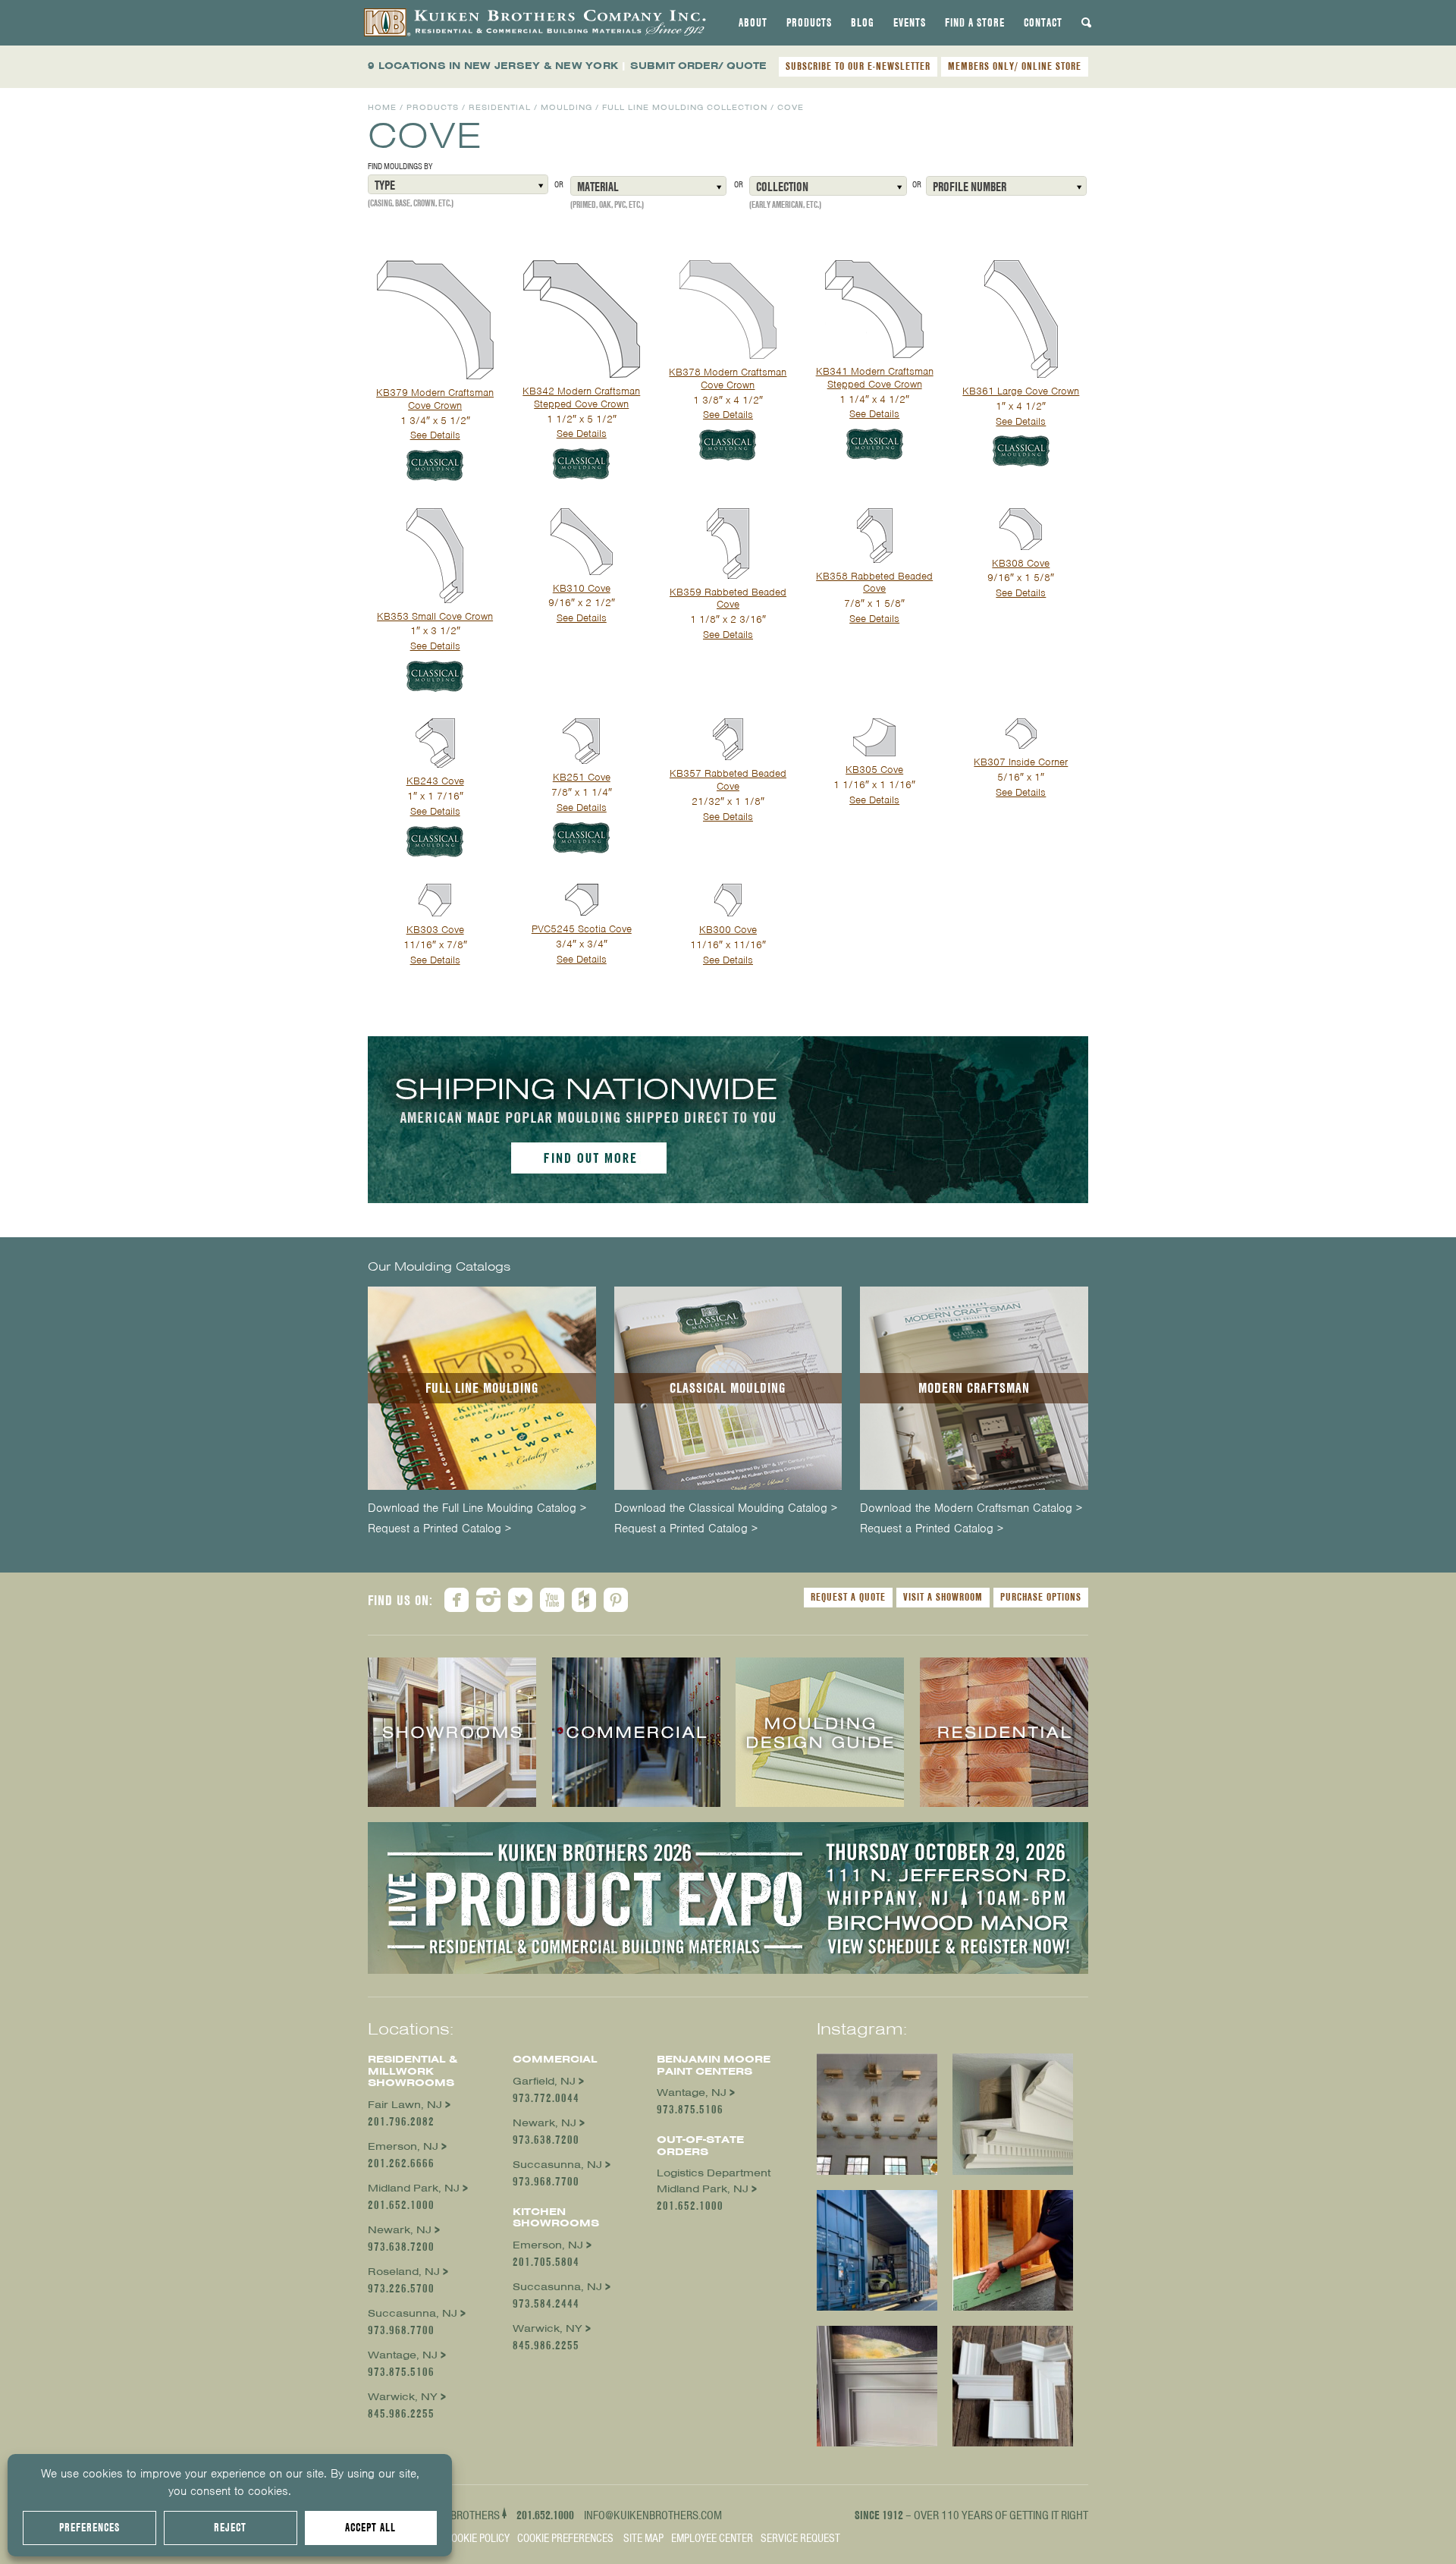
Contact (1043, 23)
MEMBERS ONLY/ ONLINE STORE (1015, 66)
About (753, 23)
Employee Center (712, 2538)
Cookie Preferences (565, 2538)
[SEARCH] (1087, 23)
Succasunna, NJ (413, 2313)
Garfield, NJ (544, 2081)
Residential (500, 107)
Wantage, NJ (403, 2355)
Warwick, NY (403, 2397)
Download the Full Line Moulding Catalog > (477, 1508)
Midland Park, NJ (414, 2188)
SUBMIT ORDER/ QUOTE (698, 66)
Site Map (643, 2538)
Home (382, 107)
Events (910, 23)
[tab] (753, 23)
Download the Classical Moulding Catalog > (726, 1508)
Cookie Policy (477, 2538)
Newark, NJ (400, 2230)
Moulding (566, 107)
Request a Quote (848, 1597)
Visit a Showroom (943, 1597)
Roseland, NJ (404, 2272)
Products (809, 23)
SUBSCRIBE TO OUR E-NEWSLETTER (858, 66)
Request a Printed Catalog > (439, 1529)
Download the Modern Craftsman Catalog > (971, 1508)
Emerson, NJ (403, 2146)
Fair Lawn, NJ (405, 2105)
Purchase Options (1041, 1597)
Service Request (800, 2538)
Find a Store (975, 23)
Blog (863, 23)
